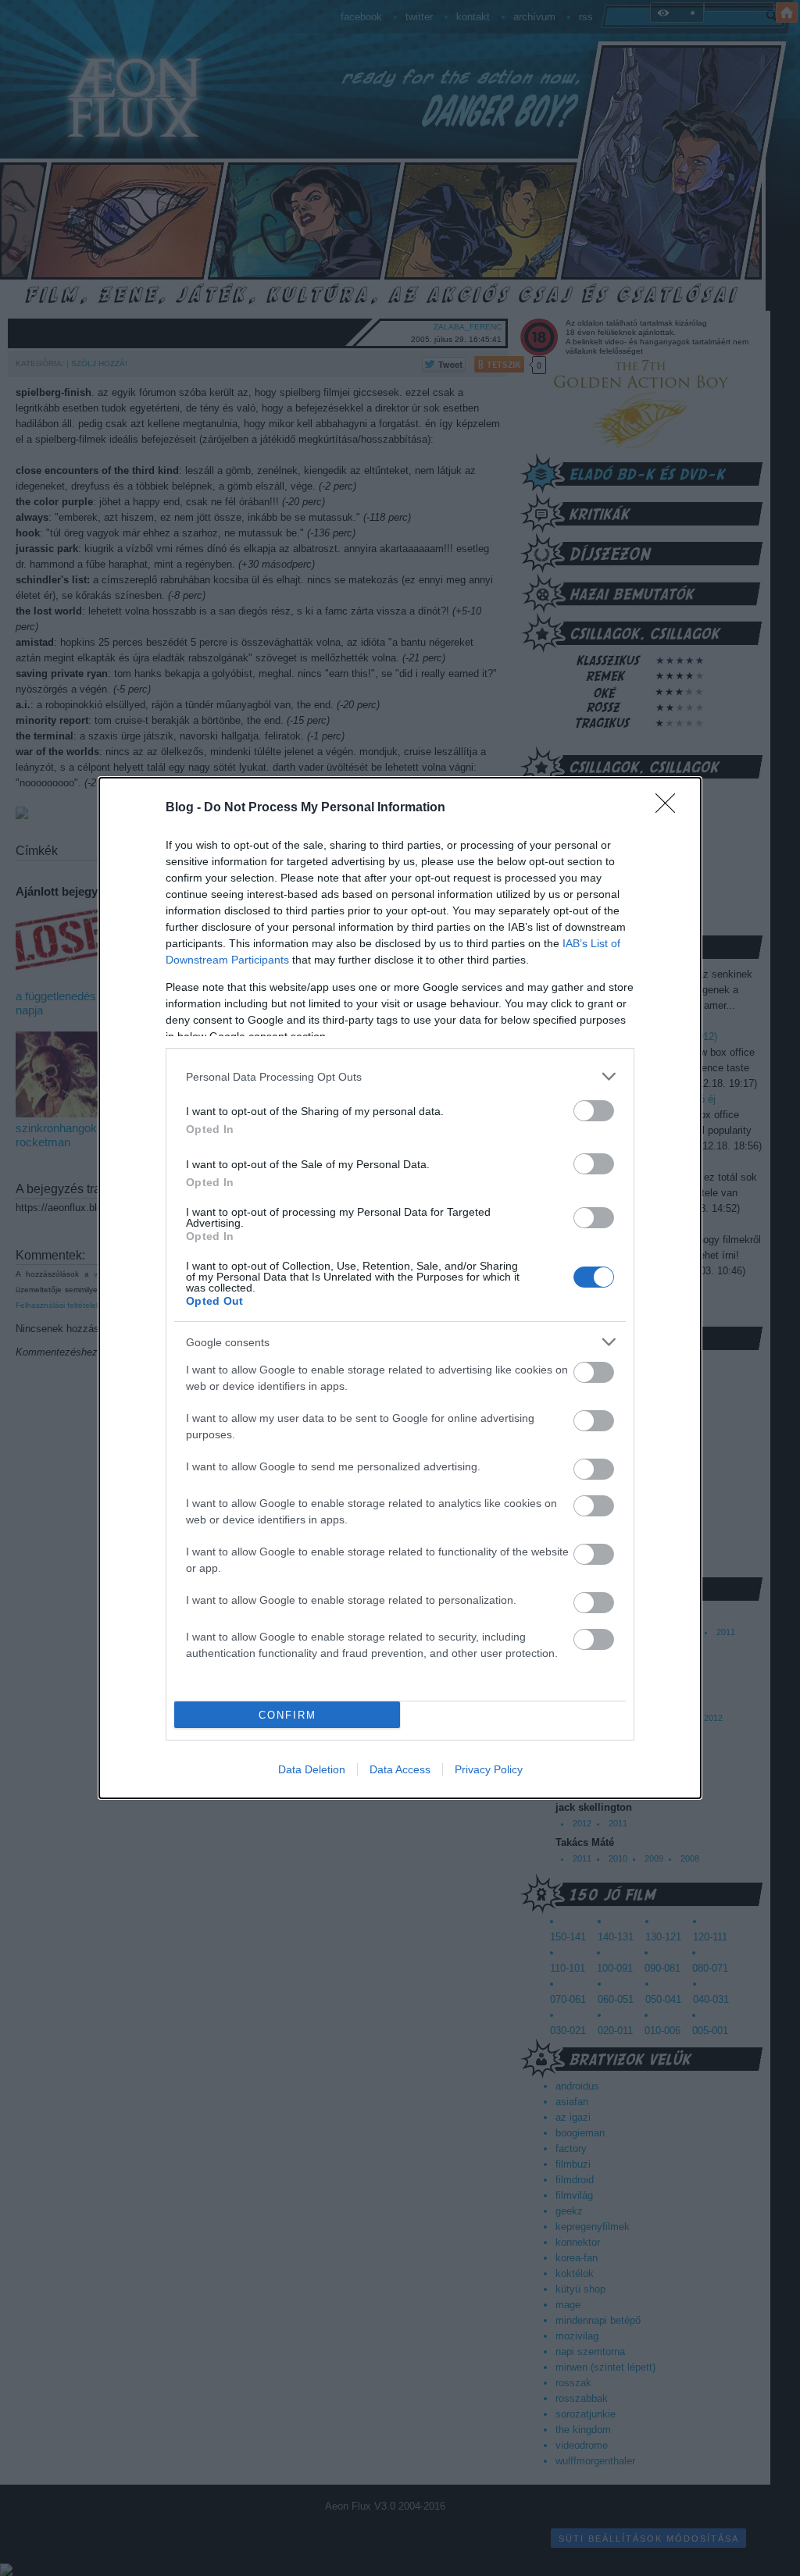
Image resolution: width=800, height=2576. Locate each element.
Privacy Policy (489, 1769)
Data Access (400, 1769)
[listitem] (400, 1076)
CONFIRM (287, 1715)
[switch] (594, 1111)
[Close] (670, 808)
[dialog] (400, 1288)
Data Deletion (312, 1769)
